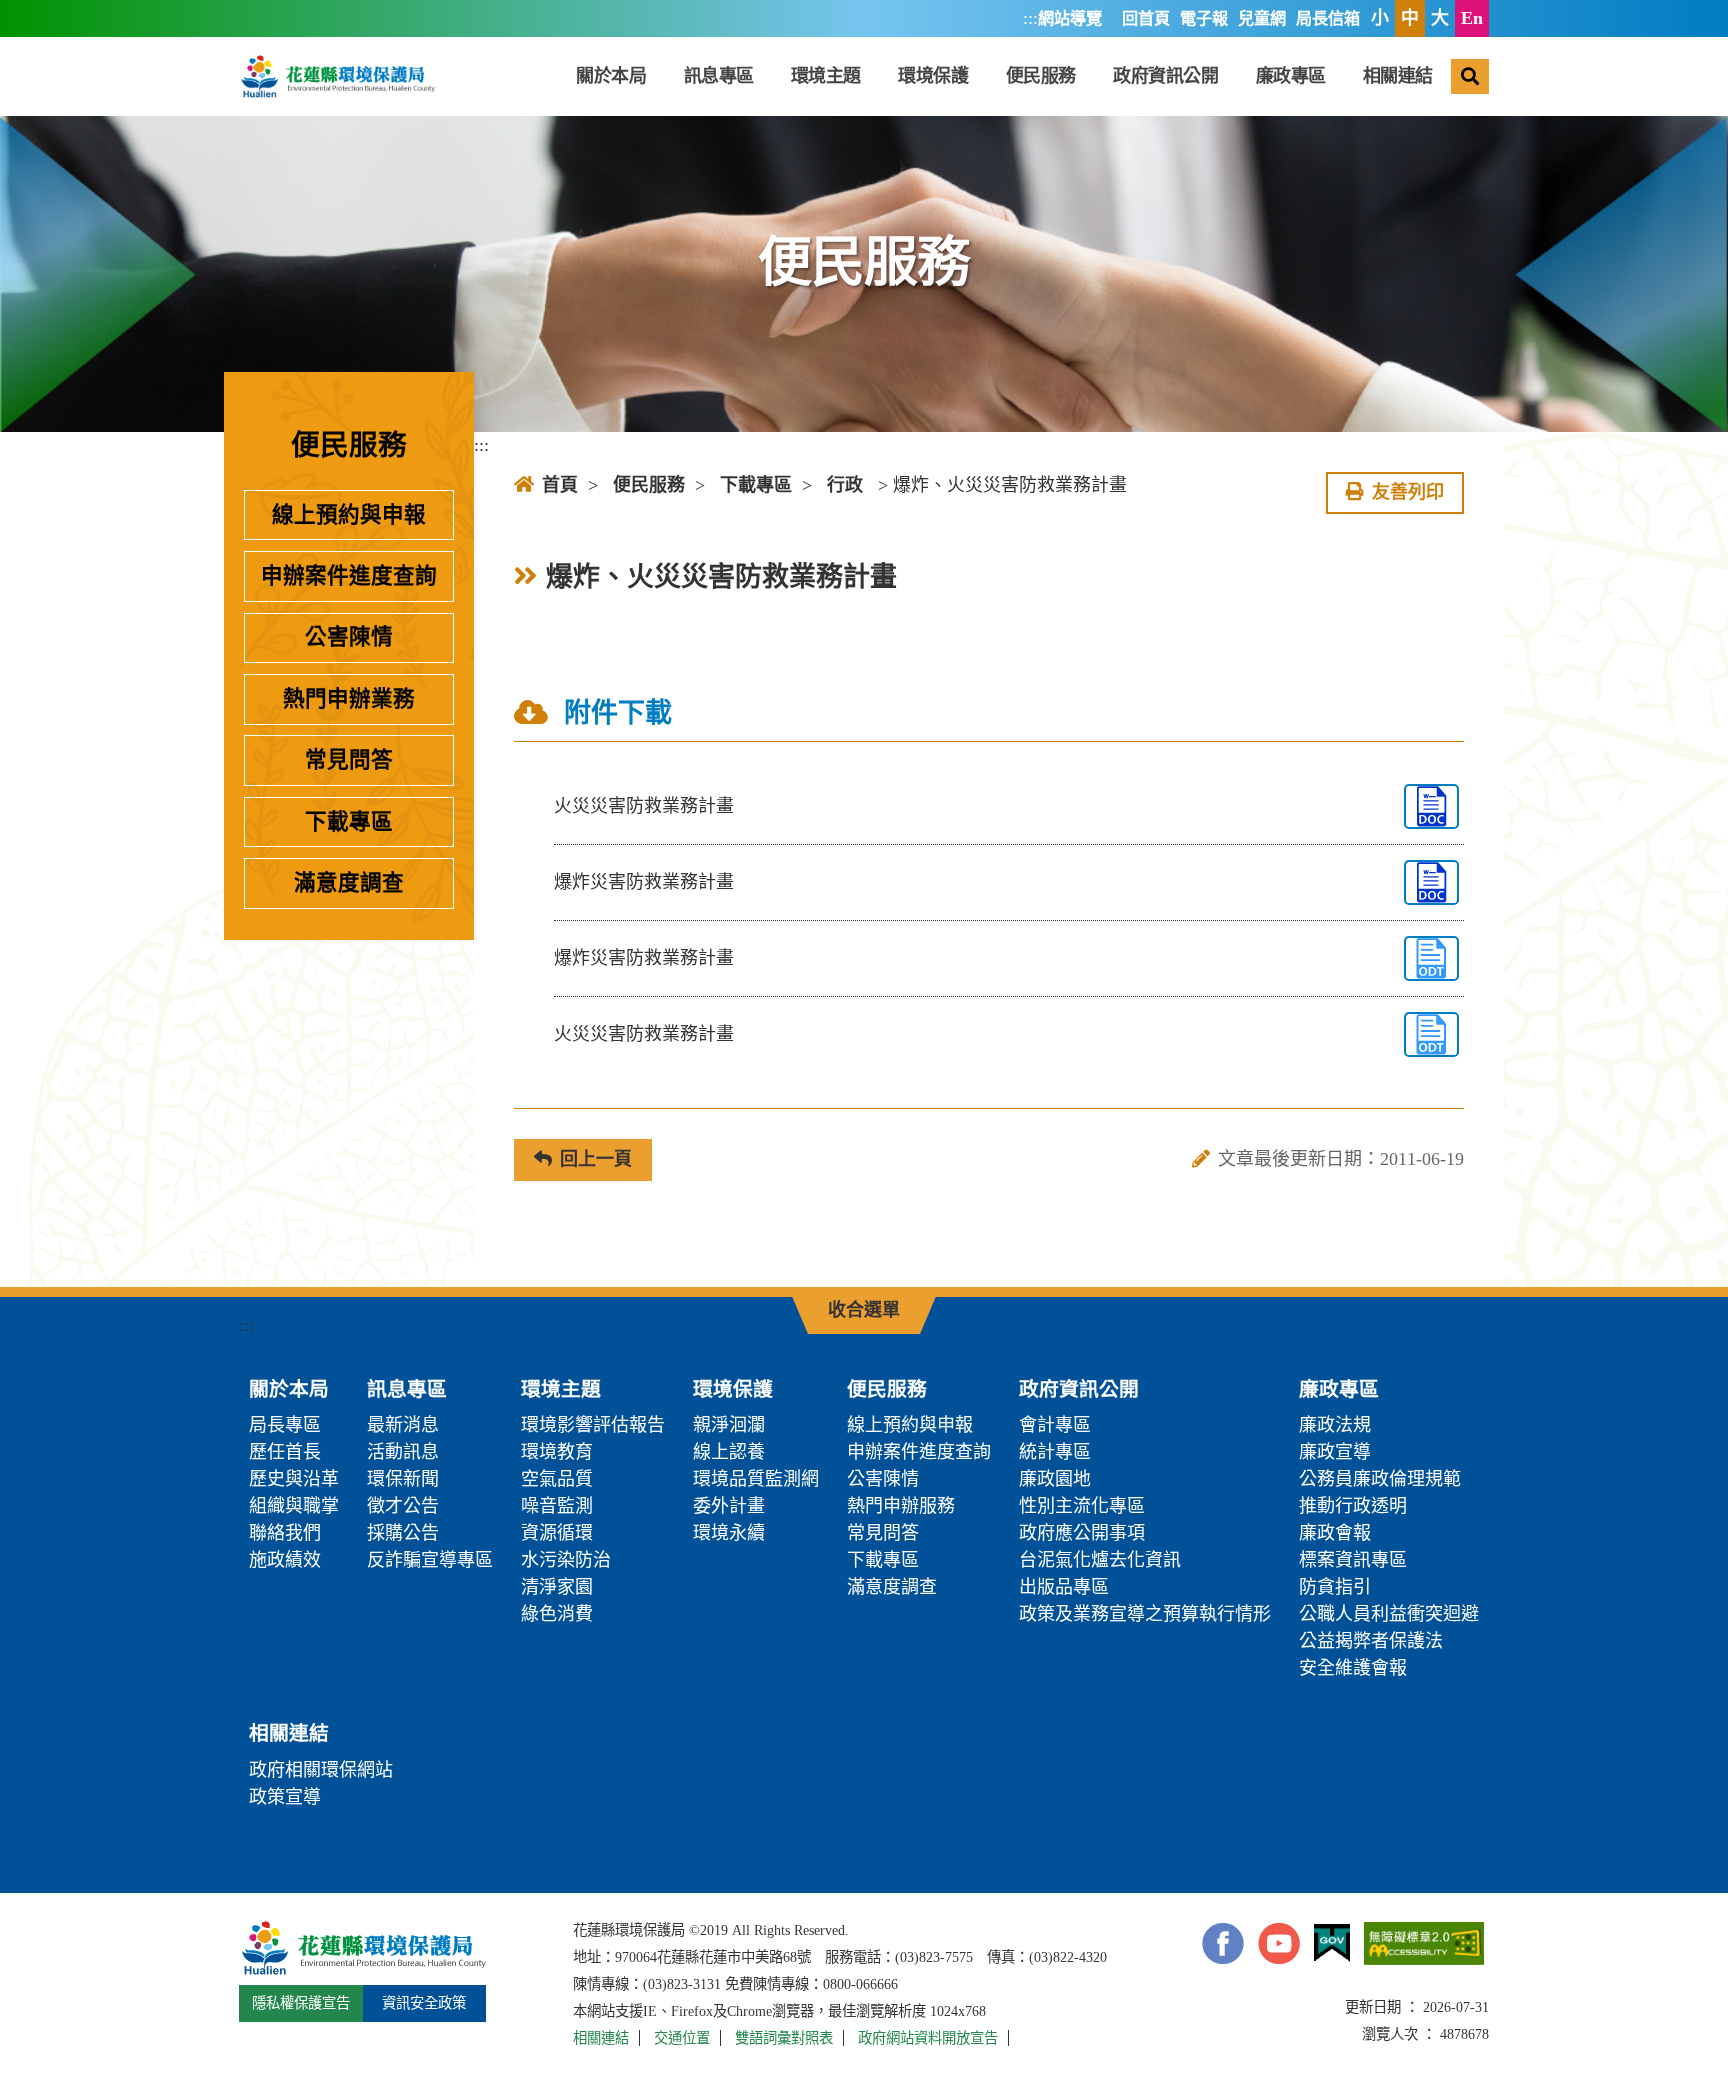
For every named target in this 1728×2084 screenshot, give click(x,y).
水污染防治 (566, 1560)
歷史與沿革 (294, 1479)
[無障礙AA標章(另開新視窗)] (1424, 1943)
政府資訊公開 (1165, 76)
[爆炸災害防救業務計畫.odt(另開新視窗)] (1431, 958)
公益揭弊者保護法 (1371, 1641)
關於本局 (611, 76)
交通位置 (682, 2038)
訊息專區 (719, 76)
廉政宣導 (1335, 1452)
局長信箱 (1328, 19)
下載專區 (349, 822)
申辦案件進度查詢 (349, 576)
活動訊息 (403, 1452)
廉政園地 (1055, 1479)
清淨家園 (557, 1587)
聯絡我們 (285, 1533)
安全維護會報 (1353, 1668)
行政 (845, 485)
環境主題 (826, 76)
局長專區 (285, 1425)
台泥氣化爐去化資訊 (1100, 1560)
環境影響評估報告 (593, 1425)
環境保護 (933, 76)
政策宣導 (285, 1797)
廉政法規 (1335, 1425)
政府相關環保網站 (321, 1770)
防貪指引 (1335, 1587)
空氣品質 (557, 1479)
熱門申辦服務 (901, 1506)
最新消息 (403, 1425)
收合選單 (864, 1310)
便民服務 (1041, 76)
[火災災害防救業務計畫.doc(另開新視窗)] (1431, 806)
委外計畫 (729, 1506)
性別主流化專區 (1082, 1506)
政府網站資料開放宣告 (928, 2038)
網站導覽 (1070, 19)
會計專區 (1055, 1425)
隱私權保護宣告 (301, 2003)
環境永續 (729, 1533)
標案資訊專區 (1353, 1560)
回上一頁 (596, 1159)
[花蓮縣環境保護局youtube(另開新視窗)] (1279, 1943)
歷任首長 (285, 1452)
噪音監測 (557, 1506)
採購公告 (403, 1533)
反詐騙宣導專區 (430, 1560)
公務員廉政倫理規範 (1380, 1479)
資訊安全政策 (424, 2003)
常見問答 (349, 760)
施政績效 (285, 1560)
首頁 (560, 485)
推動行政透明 (1353, 1506)
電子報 (1204, 19)
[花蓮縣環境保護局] (337, 76)
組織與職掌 (294, 1506)
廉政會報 (1335, 1533)
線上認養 (729, 1452)
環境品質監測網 (756, 1479)
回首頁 (1146, 19)
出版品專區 (1064, 1587)
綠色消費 (557, 1614)
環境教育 (557, 1452)
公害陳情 (349, 637)
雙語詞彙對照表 (784, 2038)
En (1472, 18)
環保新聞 (403, 1479)
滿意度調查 (349, 883)
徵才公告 (403, 1506)
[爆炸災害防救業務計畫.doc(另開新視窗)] (1431, 882)
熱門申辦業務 (349, 699)
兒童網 (1262, 19)
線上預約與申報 (349, 515)
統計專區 (1055, 1452)
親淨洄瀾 (729, 1425)
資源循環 (557, 1533)
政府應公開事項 (1082, 1533)
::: (1030, 18)
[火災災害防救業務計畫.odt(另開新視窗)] (1431, 1034)
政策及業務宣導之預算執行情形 (1145, 1614)
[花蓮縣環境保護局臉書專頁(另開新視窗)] (1223, 1943)
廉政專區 (1291, 76)
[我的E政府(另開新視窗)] (1332, 1943)
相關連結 (1398, 76)
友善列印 (1408, 492)
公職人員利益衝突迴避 (1389, 1614)
